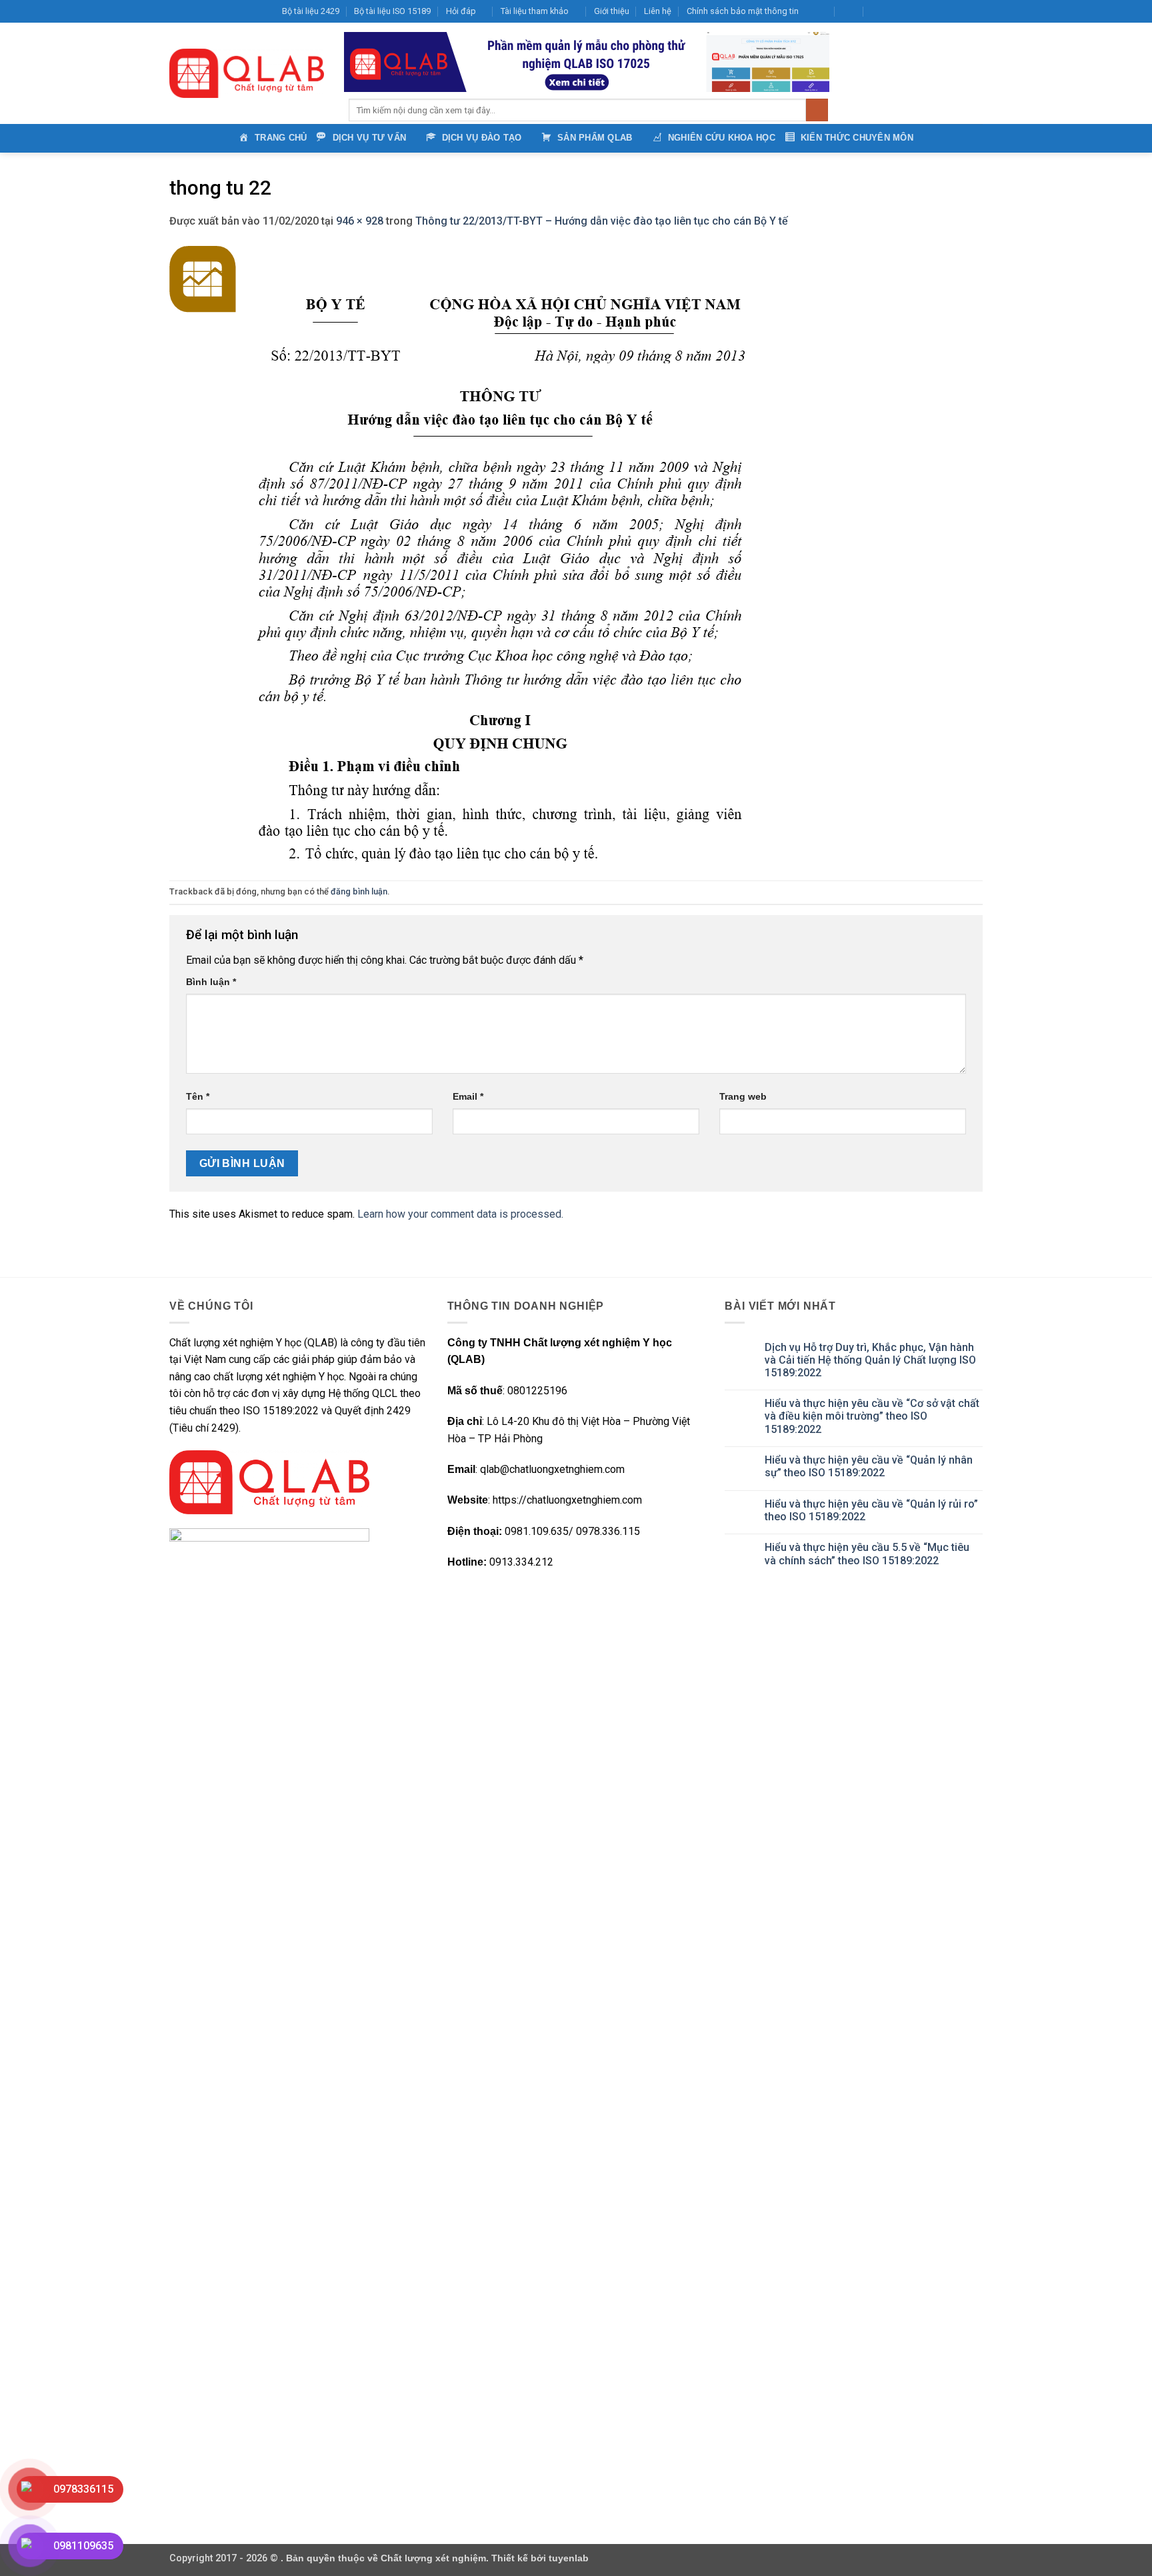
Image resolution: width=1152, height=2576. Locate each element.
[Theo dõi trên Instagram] (912, 11)
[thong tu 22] (485, 554)
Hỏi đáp (461, 11)
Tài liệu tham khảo (535, 11)
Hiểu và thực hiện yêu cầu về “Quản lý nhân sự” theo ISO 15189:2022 (869, 1466)
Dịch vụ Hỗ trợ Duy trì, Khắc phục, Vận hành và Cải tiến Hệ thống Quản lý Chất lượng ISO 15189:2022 (870, 1360)
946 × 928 (360, 221)
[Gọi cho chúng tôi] (951, 11)
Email (468, 1096)
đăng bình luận (359, 891)
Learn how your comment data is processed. (460, 1214)
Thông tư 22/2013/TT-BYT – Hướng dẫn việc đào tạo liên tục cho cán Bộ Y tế (602, 221)
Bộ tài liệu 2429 (311, 11)
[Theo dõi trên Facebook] (899, 11)
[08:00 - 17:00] (850, 11)
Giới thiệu (612, 11)
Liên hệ (658, 11)
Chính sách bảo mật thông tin (743, 11)
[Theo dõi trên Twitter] (925, 11)
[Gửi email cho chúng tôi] (938, 11)
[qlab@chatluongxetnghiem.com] (820, 11)
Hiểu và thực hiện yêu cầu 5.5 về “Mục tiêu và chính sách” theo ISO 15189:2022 (867, 1554)
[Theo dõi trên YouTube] (963, 11)
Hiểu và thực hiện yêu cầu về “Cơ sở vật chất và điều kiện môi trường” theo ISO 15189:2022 (872, 1416)
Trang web (743, 1096)
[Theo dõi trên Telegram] (976, 11)
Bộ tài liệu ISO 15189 (392, 11)
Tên (198, 1096)
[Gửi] (817, 110)
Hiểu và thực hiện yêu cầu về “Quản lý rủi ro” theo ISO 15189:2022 (871, 1510)
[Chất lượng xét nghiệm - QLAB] (247, 73)
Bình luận (211, 982)
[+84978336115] (878, 11)
